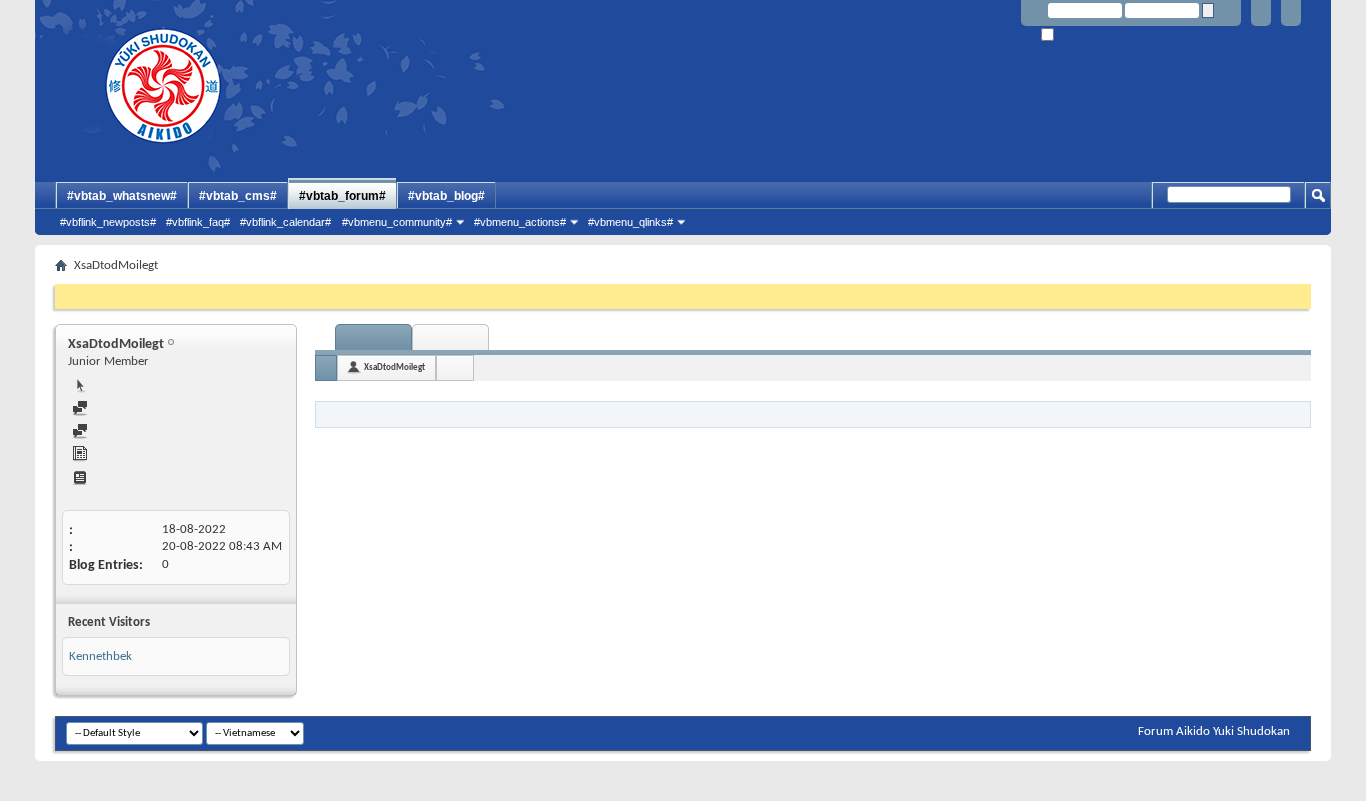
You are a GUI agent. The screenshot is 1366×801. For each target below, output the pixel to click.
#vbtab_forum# (342, 196)
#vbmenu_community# (397, 222)
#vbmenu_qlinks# (630, 222)
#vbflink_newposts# (108, 222)
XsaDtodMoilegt (394, 367)
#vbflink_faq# (198, 222)
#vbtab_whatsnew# (122, 196)
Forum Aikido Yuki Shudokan (1214, 731)
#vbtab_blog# (446, 196)
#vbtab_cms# (238, 196)
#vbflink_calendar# (285, 222)
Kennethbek (100, 656)
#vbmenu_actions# (520, 222)
